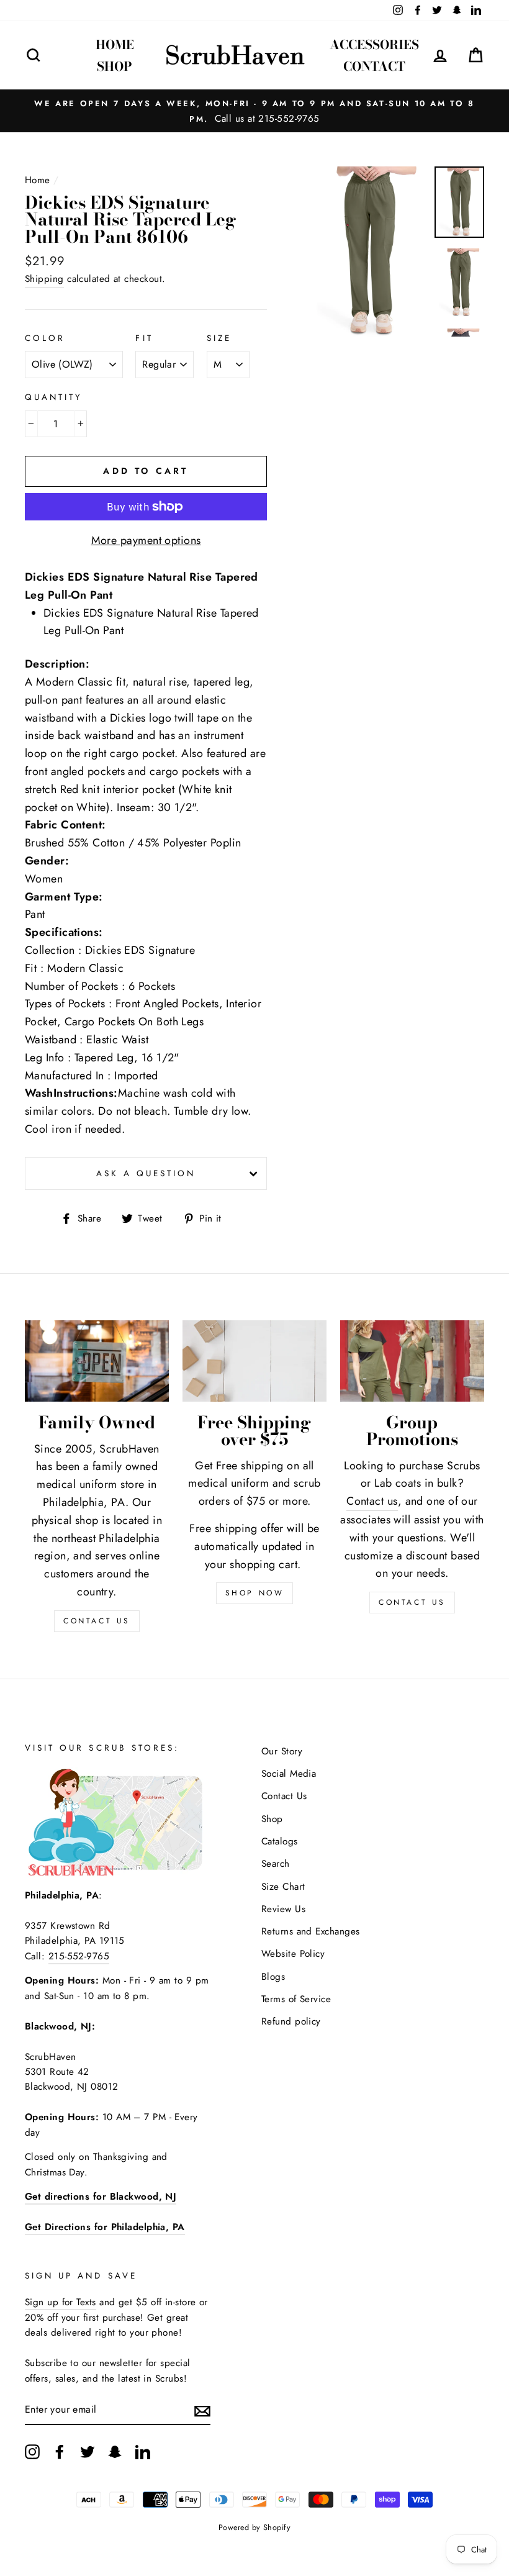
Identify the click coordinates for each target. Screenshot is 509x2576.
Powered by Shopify (254, 2528)
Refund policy (291, 2021)
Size (219, 338)
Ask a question (146, 1173)
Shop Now (255, 1593)
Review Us (283, 1909)
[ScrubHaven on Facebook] (60, 2451)
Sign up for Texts (61, 2302)
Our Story (282, 1751)
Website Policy (293, 1954)
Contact (374, 66)
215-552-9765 (79, 1956)
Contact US (97, 1621)
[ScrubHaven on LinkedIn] (143, 2451)
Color (45, 338)
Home (115, 44)
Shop (115, 66)
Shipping (44, 279)
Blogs (273, 1977)
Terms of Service (296, 1999)
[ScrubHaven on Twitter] (88, 2451)
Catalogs (280, 1841)
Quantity (54, 397)
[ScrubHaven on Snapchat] (115, 2451)
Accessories (374, 44)
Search (276, 1864)
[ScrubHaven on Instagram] (32, 2451)
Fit (144, 338)
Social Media (289, 1774)
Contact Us (412, 1602)
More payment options (146, 540)
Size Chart (283, 1887)
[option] (254, 111)
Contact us (372, 1501)
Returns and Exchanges (310, 1931)
